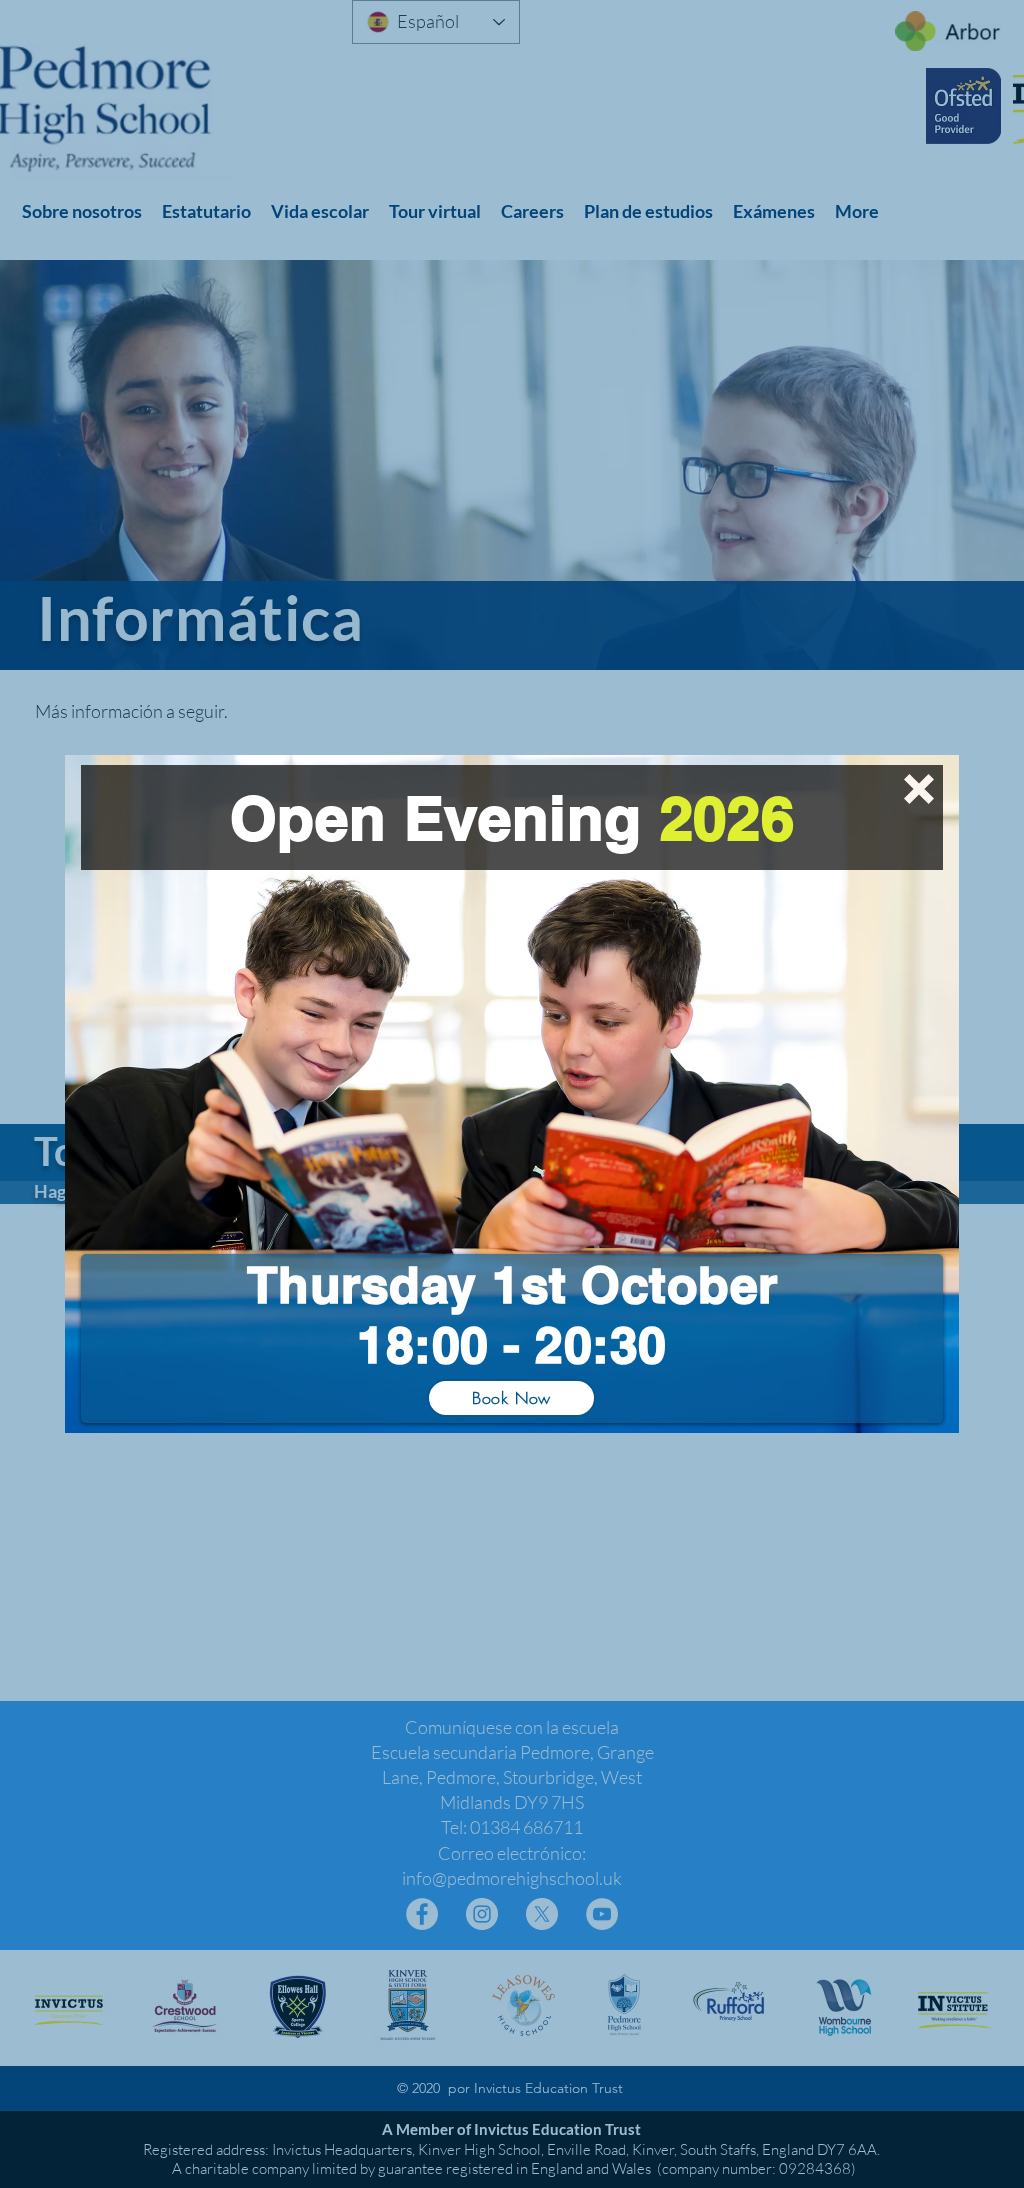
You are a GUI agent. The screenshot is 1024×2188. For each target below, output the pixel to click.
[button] (919, 789)
